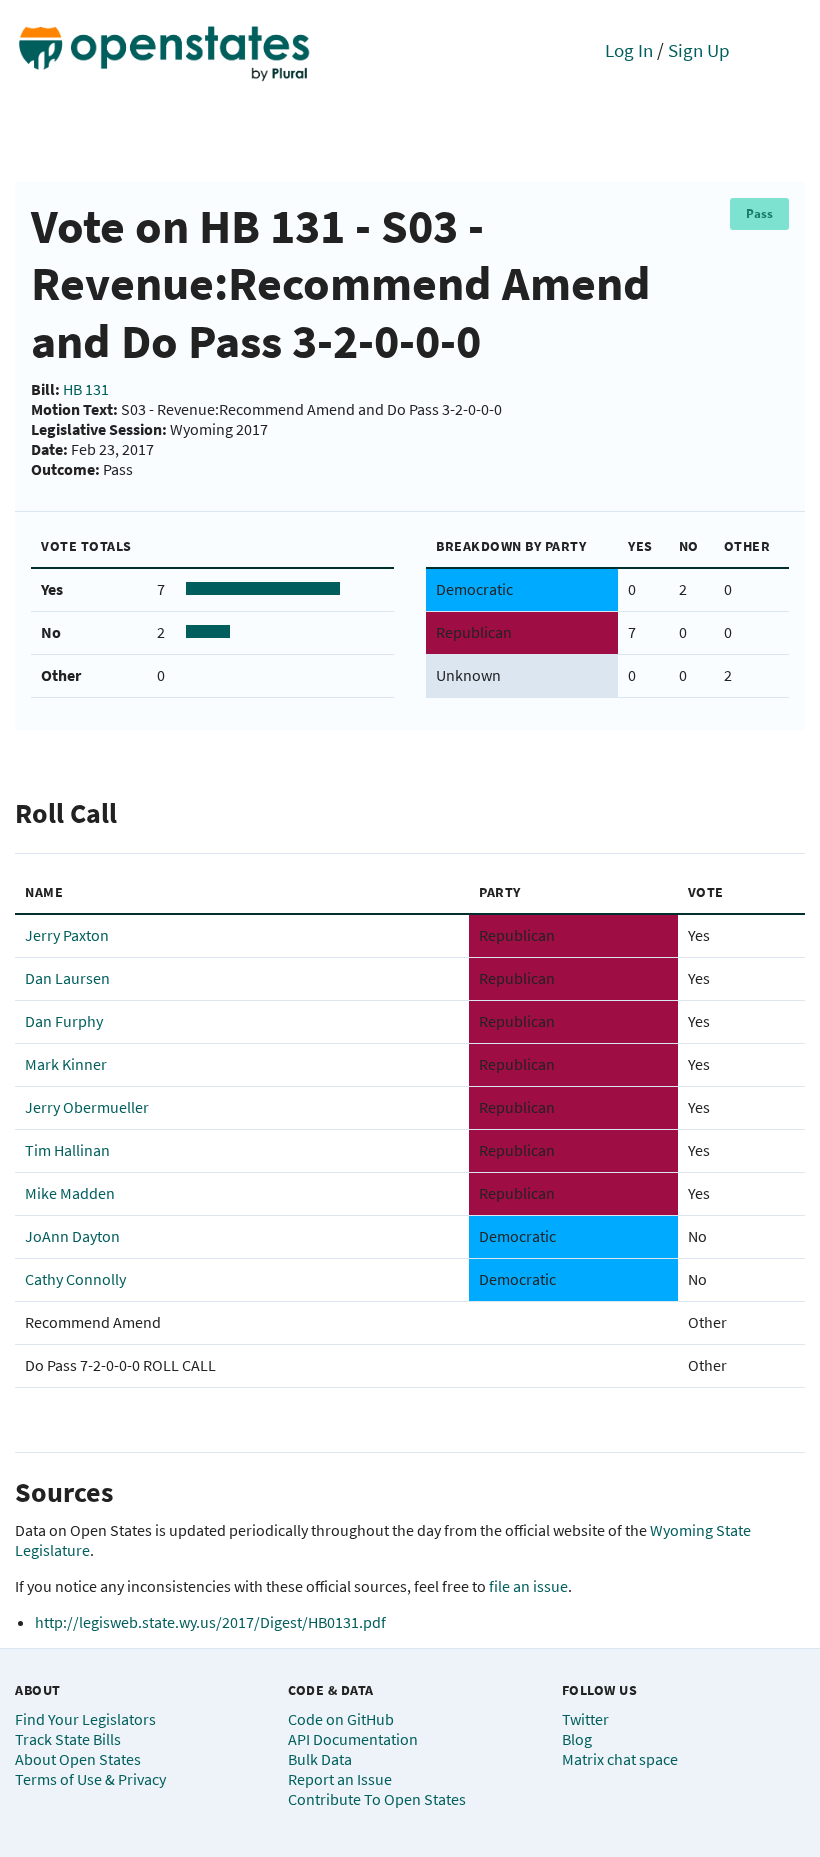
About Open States (78, 1759)
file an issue (528, 1586)
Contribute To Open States (377, 1799)
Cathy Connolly (75, 1279)
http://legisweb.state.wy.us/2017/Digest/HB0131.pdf (210, 1622)
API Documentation (353, 1739)
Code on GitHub (341, 1719)
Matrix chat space (620, 1759)
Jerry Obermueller (87, 1107)
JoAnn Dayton (72, 1236)
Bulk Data (320, 1759)
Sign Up (699, 50)
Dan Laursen (67, 978)
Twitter (585, 1719)
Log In (629, 50)
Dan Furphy (64, 1021)
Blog (577, 1739)
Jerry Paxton (67, 935)
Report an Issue (340, 1779)
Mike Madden (70, 1193)
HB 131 (86, 389)
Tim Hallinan (67, 1150)
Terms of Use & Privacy (90, 1779)
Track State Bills (68, 1739)
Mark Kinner (66, 1064)
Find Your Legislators (85, 1719)
